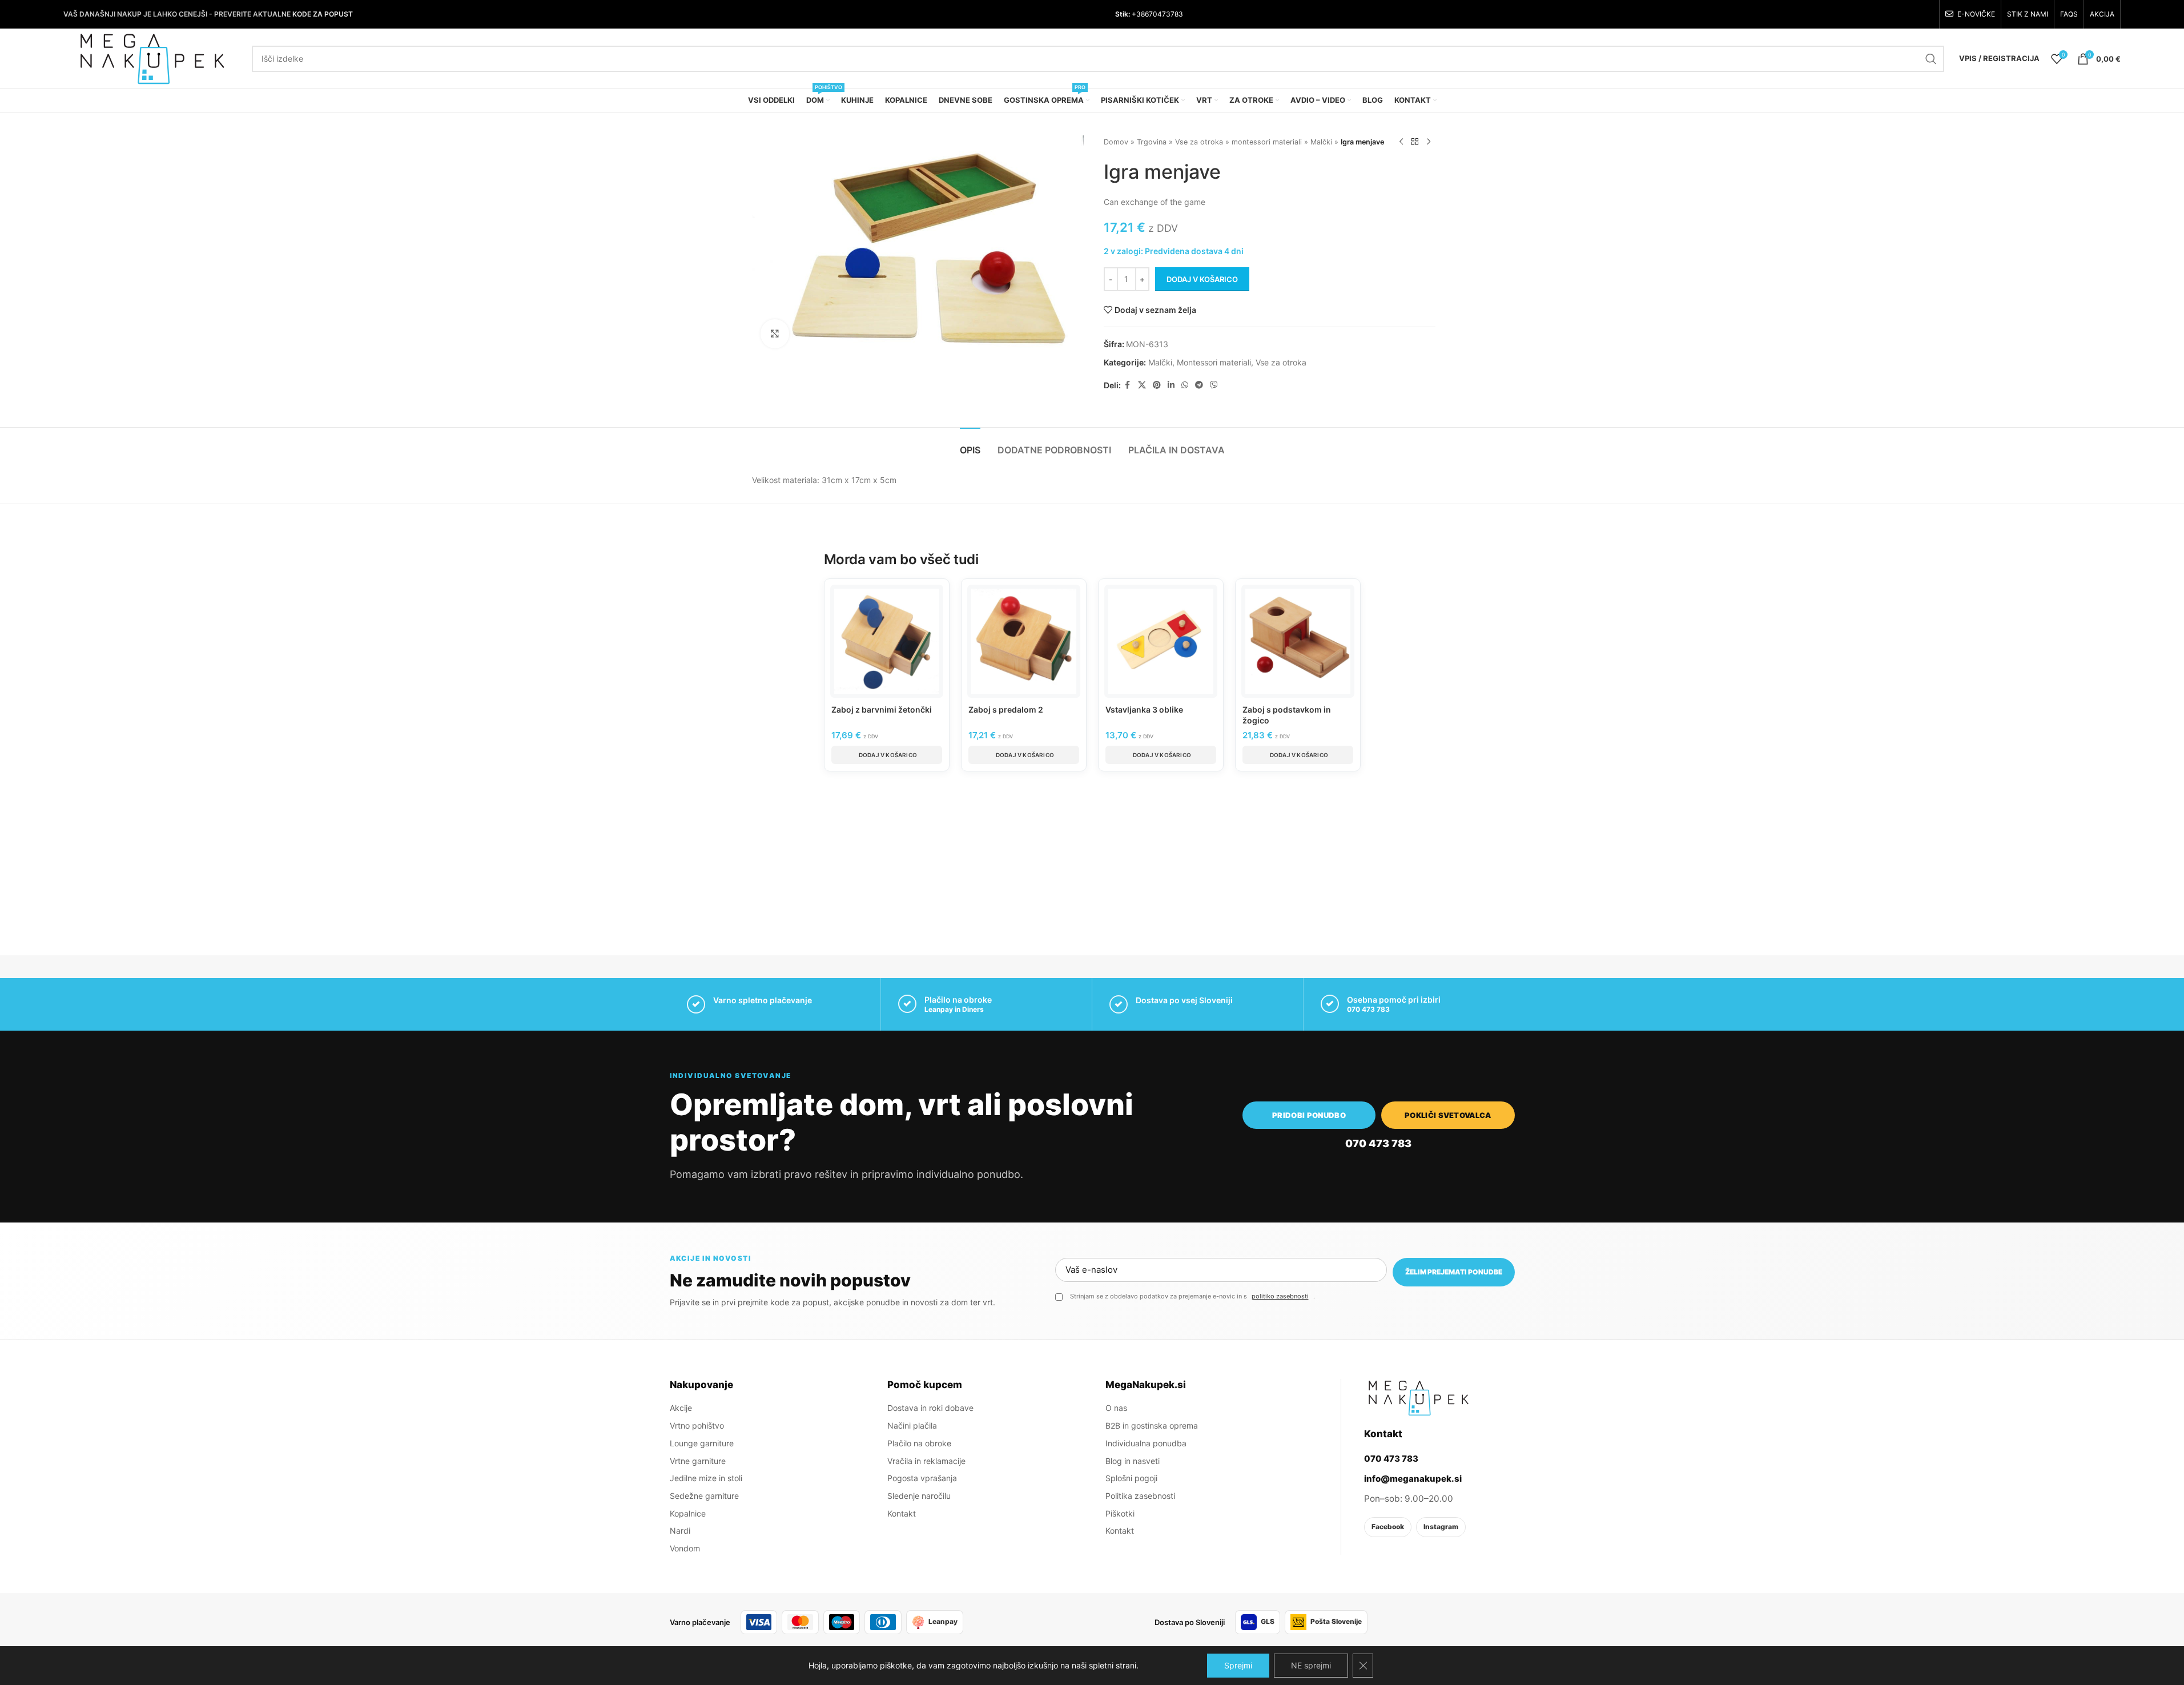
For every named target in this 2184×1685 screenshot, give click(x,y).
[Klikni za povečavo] (775, 333)
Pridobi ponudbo (1309, 1115)
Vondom (685, 1548)
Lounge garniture (702, 1443)
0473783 (1168, 14)
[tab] (970, 445)
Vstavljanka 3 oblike (1144, 709)
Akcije (681, 1408)
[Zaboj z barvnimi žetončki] (887, 641)
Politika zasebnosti (1140, 1496)
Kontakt (902, 1513)
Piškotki (1120, 1513)
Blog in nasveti (1133, 1461)
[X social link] (1142, 385)
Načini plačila (912, 1425)
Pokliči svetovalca (1448, 1115)
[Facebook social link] (1128, 385)
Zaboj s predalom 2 (1006, 709)
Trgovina (1152, 142)
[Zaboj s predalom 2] (1024, 641)
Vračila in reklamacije (926, 1461)
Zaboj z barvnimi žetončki (882, 709)
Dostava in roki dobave (930, 1408)
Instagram (1441, 1527)
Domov (1116, 142)
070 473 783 (1368, 1009)
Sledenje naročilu (919, 1496)
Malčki (1321, 142)
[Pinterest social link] (1157, 385)
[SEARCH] (1931, 59)
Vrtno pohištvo (697, 1425)
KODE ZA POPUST (323, 14)
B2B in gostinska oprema (1152, 1425)
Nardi (680, 1531)
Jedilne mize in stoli (706, 1478)
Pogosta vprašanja (922, 1478)
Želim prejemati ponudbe (1454, 1272)
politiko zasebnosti (1280, 1296)
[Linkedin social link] (1171, 385)
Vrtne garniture (698, 1461)
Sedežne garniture (704, 1496)
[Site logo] (152, 57)
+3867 (1141, 14)
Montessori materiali (1214, 362)
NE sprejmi (1311, 1665)
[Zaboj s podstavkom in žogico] (1298, 641)
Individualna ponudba (1146, 1443)
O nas (1116, 1408)
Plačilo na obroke (919, 1443)
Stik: (1123, 14)
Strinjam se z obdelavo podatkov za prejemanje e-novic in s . (1192, 1296)
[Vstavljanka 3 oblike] (1161, 641)
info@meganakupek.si (1413, 1479)
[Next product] (1429, 142)
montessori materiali (1267, 142)
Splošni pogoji (1131, 1478)
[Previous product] (1401, 142)
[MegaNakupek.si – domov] (1418, 1398)
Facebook (1388, 1527)
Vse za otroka (1199, 142)
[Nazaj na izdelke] (1415, 142)
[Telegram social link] (1199, 385)
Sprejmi (1238, 1665)
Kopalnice (688, 1513)
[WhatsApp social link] (1185, 385)
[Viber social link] (1214, 385)
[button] (887, 755)
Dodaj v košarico (1202, 279)
